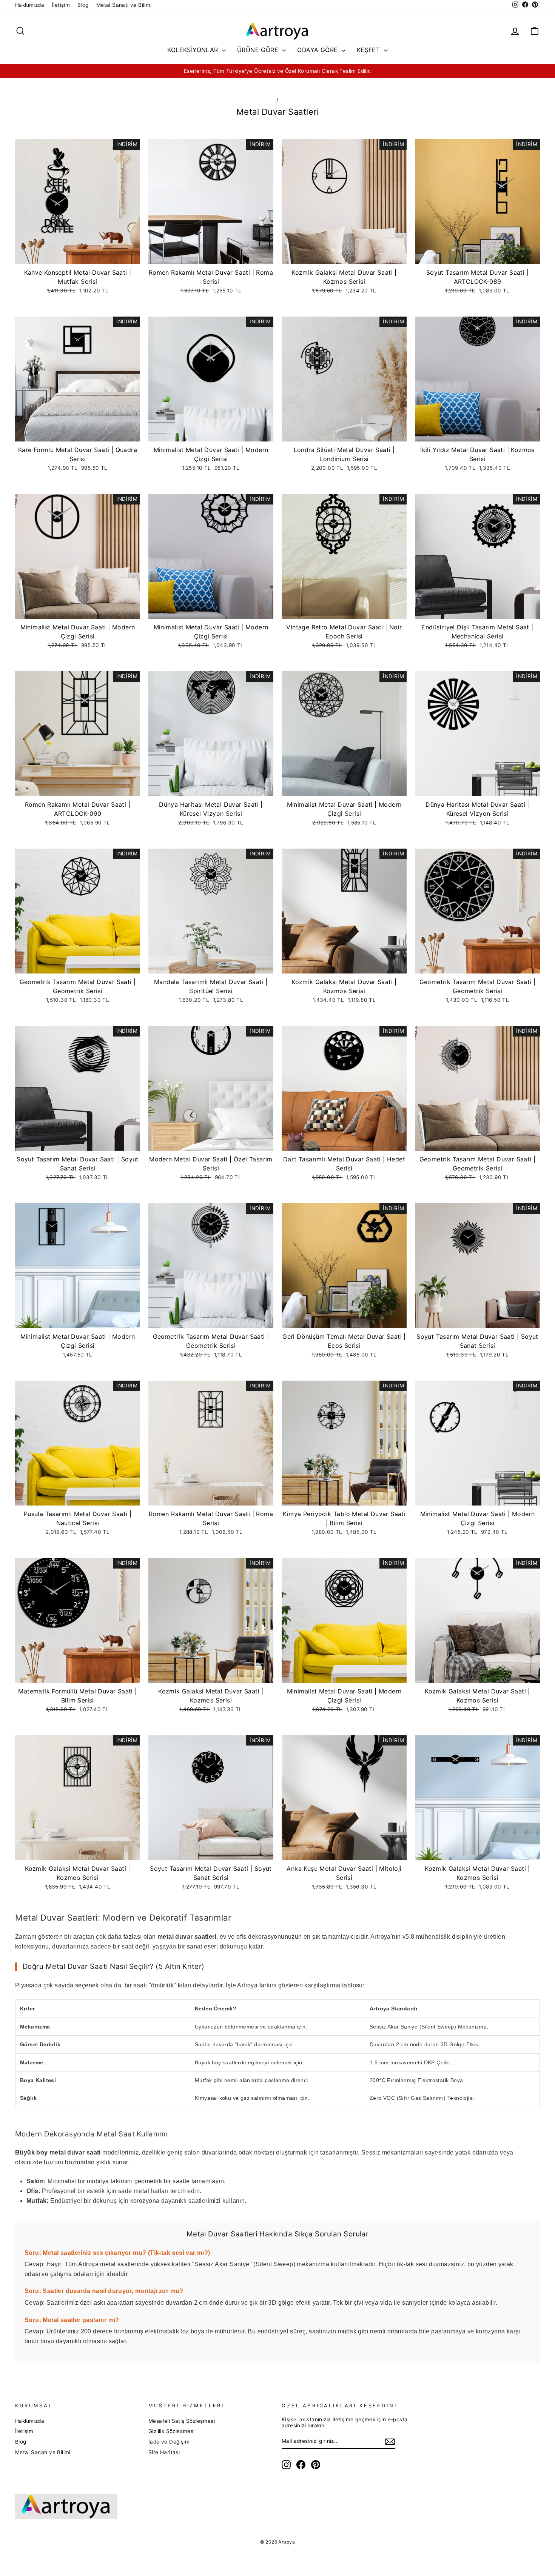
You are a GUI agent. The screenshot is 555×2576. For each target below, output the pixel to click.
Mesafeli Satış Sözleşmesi (182, 2421)
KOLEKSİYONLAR (194, 50)
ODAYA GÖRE (318, 50)
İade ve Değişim (169, 2442)
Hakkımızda (30, 5)
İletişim (61, 5)
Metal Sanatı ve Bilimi (124, 5)
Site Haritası (164, 2452)
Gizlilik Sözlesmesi (172, 2431)
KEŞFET (369, 50)
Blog (83, 5)
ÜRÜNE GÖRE (259, 50)
